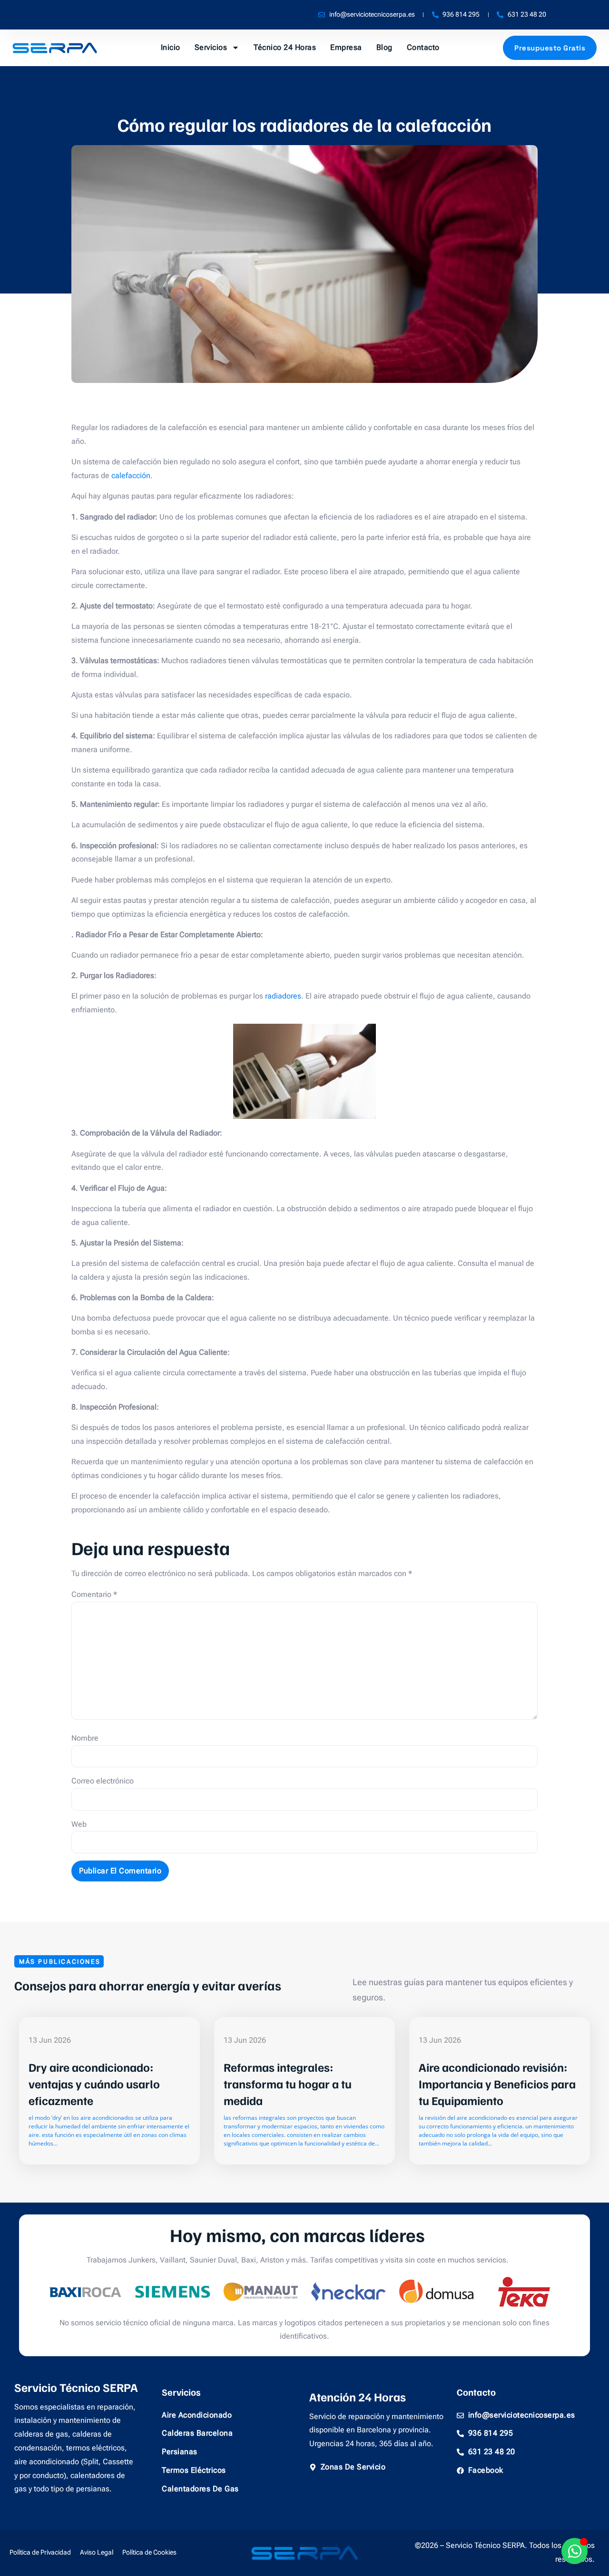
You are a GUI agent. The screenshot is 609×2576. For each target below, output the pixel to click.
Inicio (171, 47)
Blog (384, 47)
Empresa (346, 47)
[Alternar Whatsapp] (575, 2551)
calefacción (131, 475)
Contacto (423, 47)
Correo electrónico (103, 1781)
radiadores (283, 996)
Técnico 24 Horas (285, 47)
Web (79, 1824)
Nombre (85, 1738)
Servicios (211, 47)
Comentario (94, 1594)
